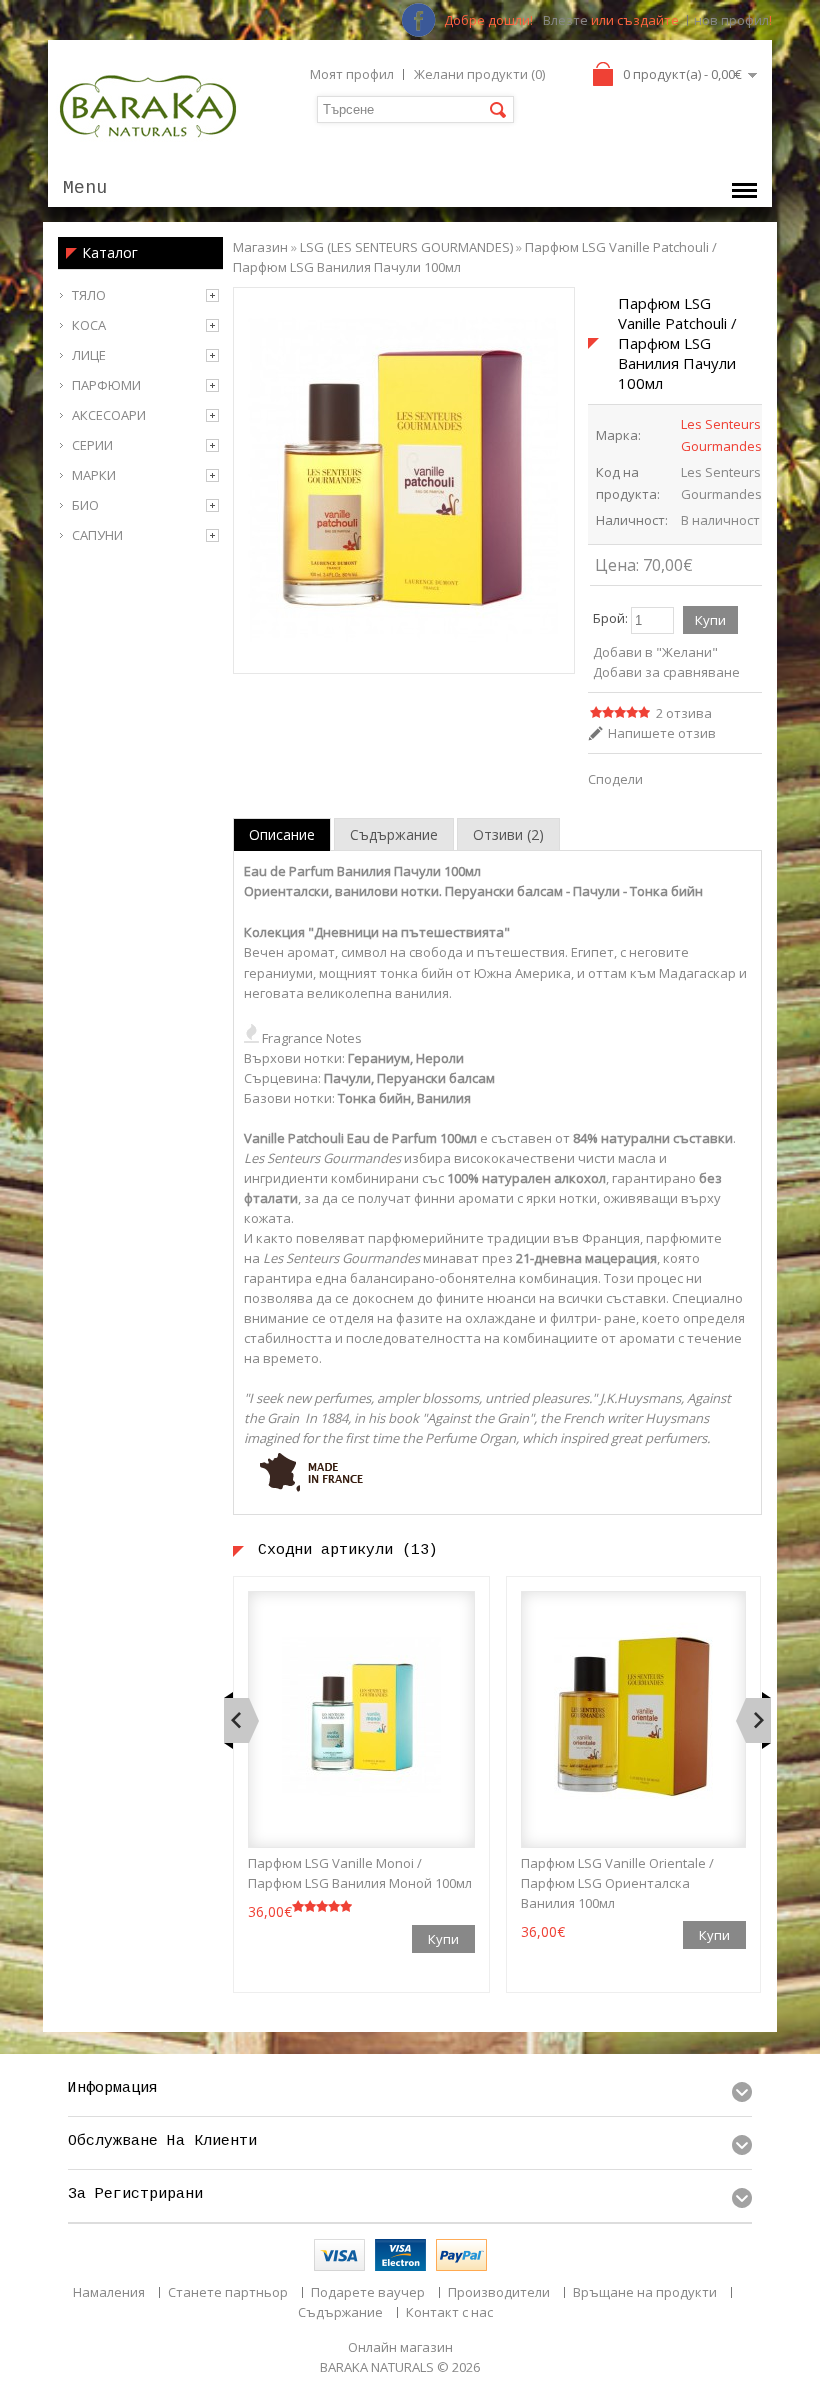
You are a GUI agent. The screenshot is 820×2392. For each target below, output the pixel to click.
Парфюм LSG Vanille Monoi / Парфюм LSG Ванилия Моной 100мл (360, 1873)
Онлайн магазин (400, 2347)
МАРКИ (94, 475)
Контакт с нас (449, 2312)
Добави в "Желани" (655, 652)
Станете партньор (228, 2292)
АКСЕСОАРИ (109, 415)
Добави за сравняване (666, 672)
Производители (499, 2292)
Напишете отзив (662, 733)
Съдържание (394, 834)
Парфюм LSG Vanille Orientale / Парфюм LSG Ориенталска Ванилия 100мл (617, 1883)
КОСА (89, 325)
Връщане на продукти (645, 2292)
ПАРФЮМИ (106, 385)
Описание (282, 834)
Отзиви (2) (508, 834)
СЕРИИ (92, 445)
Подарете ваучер (368, 2292)
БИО (85, 505)
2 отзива (684, 713)
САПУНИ (97, 535)
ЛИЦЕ (89, 355)
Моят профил (352, 74)
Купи (443, 1939)
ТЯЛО (89, 295)
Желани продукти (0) (479, 74)
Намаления (109, 2292)
